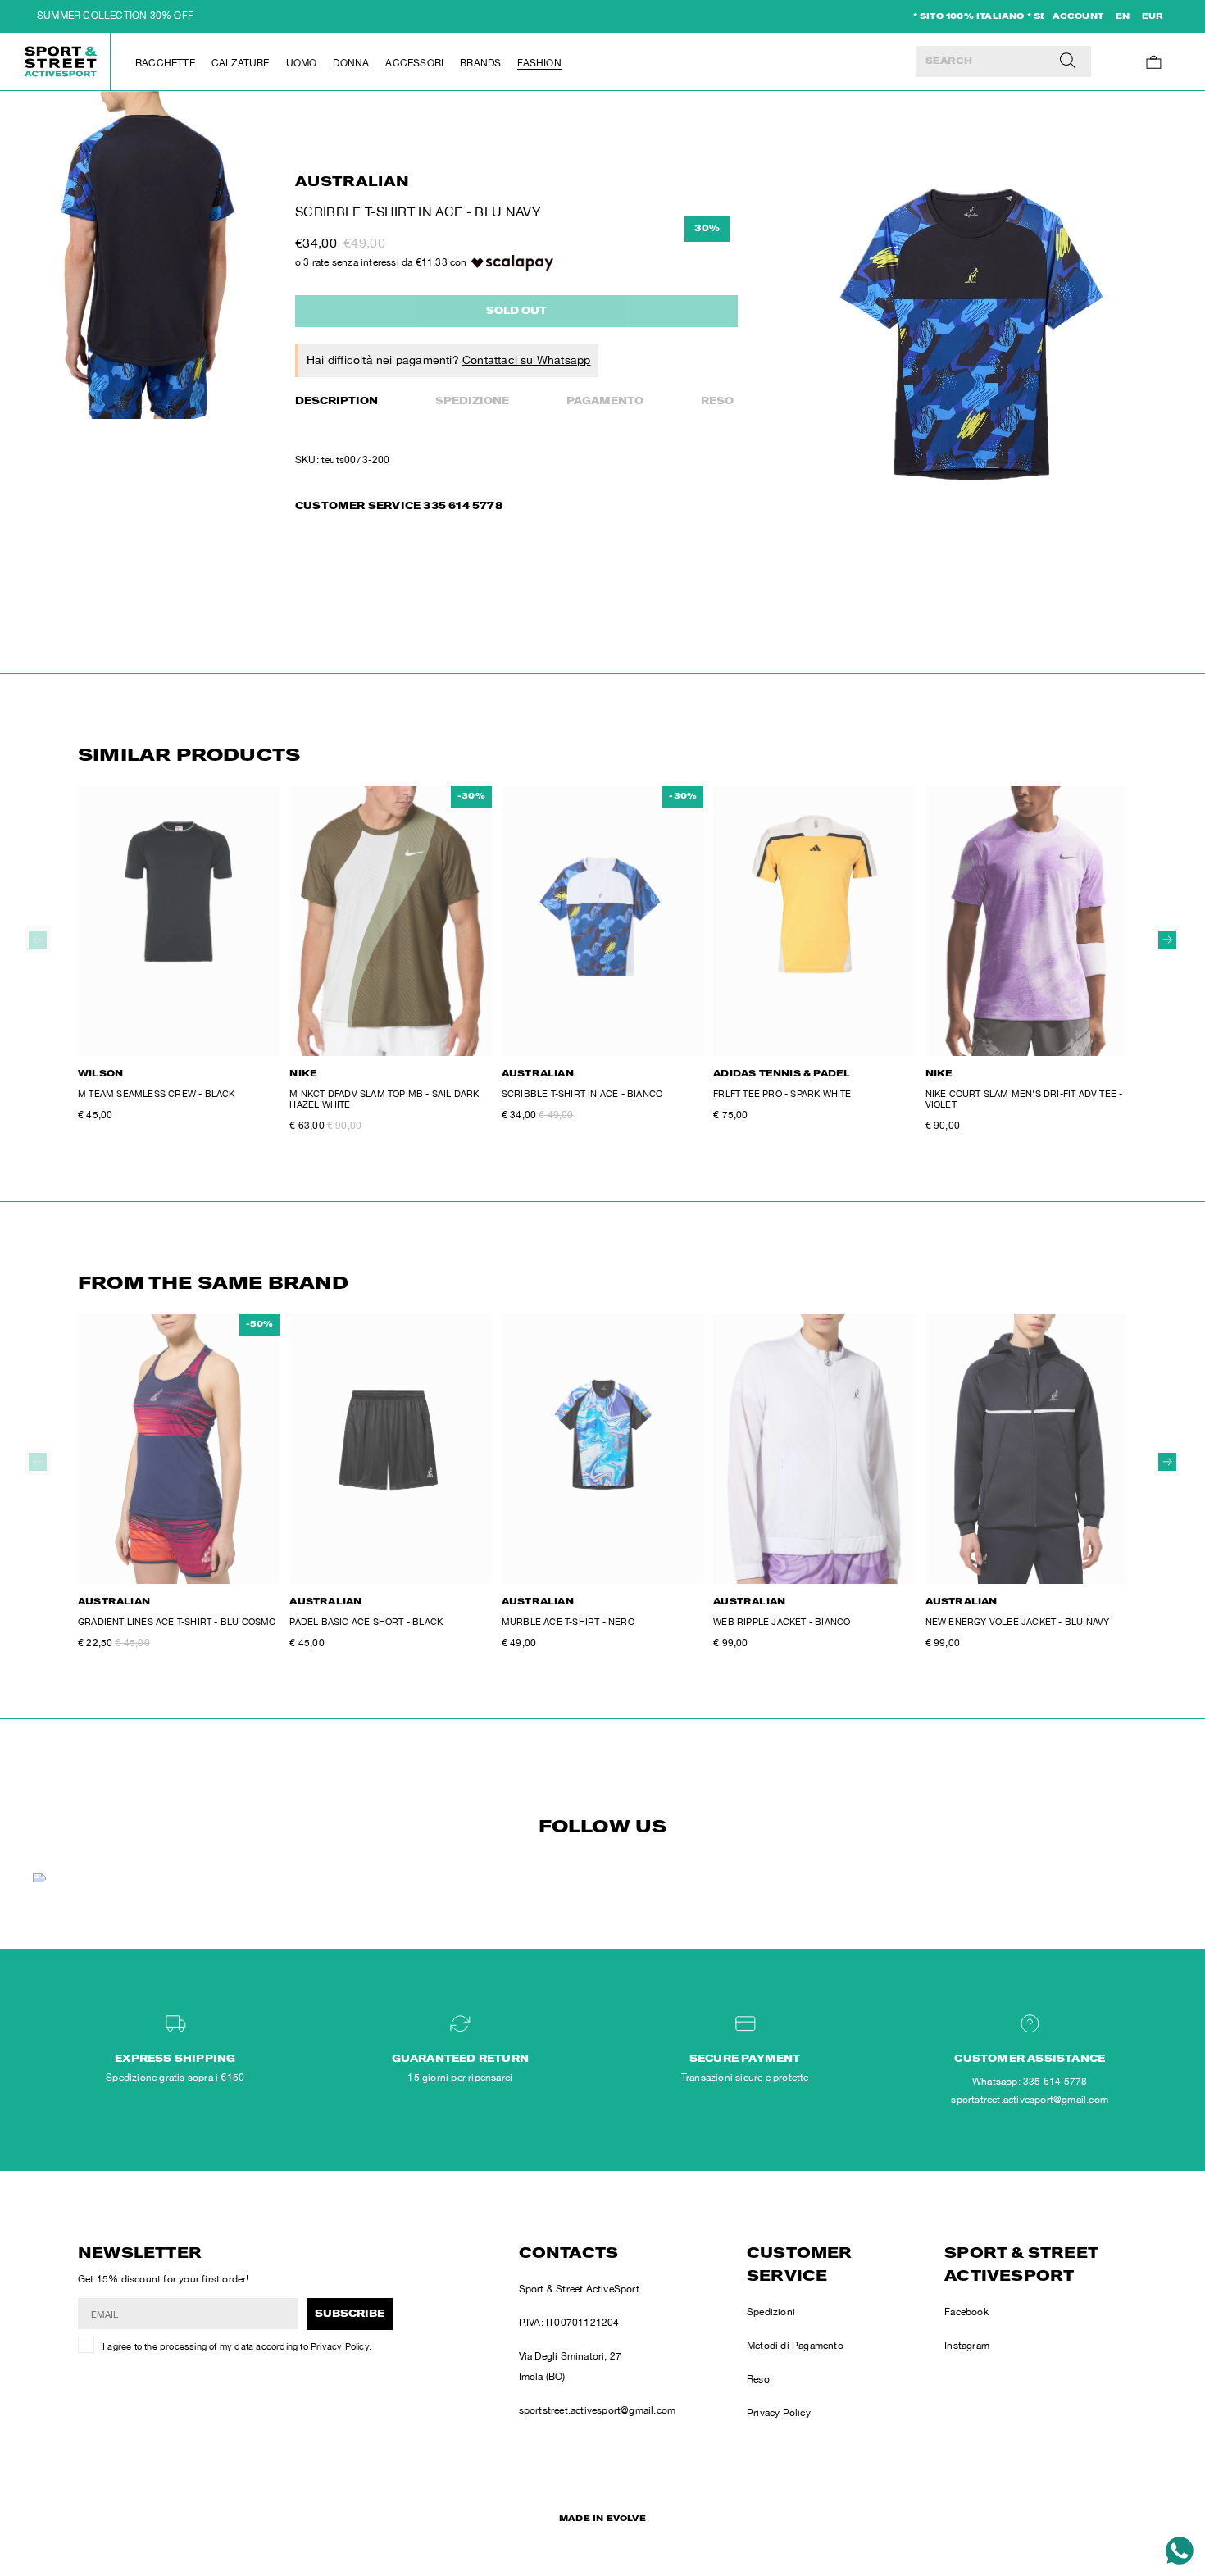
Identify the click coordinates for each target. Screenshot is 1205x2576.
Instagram (967, 2346)
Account (1078, 17)
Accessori (414, 63)
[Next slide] (1167, 940)
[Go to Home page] (61, 61)
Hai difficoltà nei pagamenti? (448, 360)
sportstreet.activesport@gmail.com (598, 2410)
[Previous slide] (38, 940)
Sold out (516, 312)
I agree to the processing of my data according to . (237, 2346)
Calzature (241, 63)
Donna (351, 63)
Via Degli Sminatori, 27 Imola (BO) (571, 2367)
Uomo (302, 63)
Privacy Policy (340, 2346)
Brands (480, 63)
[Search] (1068, 61)
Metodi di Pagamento (795, 2346)
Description (336, 402)
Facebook (966, 2312)
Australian (352, 183)
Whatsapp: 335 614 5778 (1030, 2082)
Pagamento (605, 402)
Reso (717, 402)
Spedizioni (771, 2312)
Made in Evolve (602, 2519)
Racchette (165, 63)
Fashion (539, 63)
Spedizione (472, 402)
